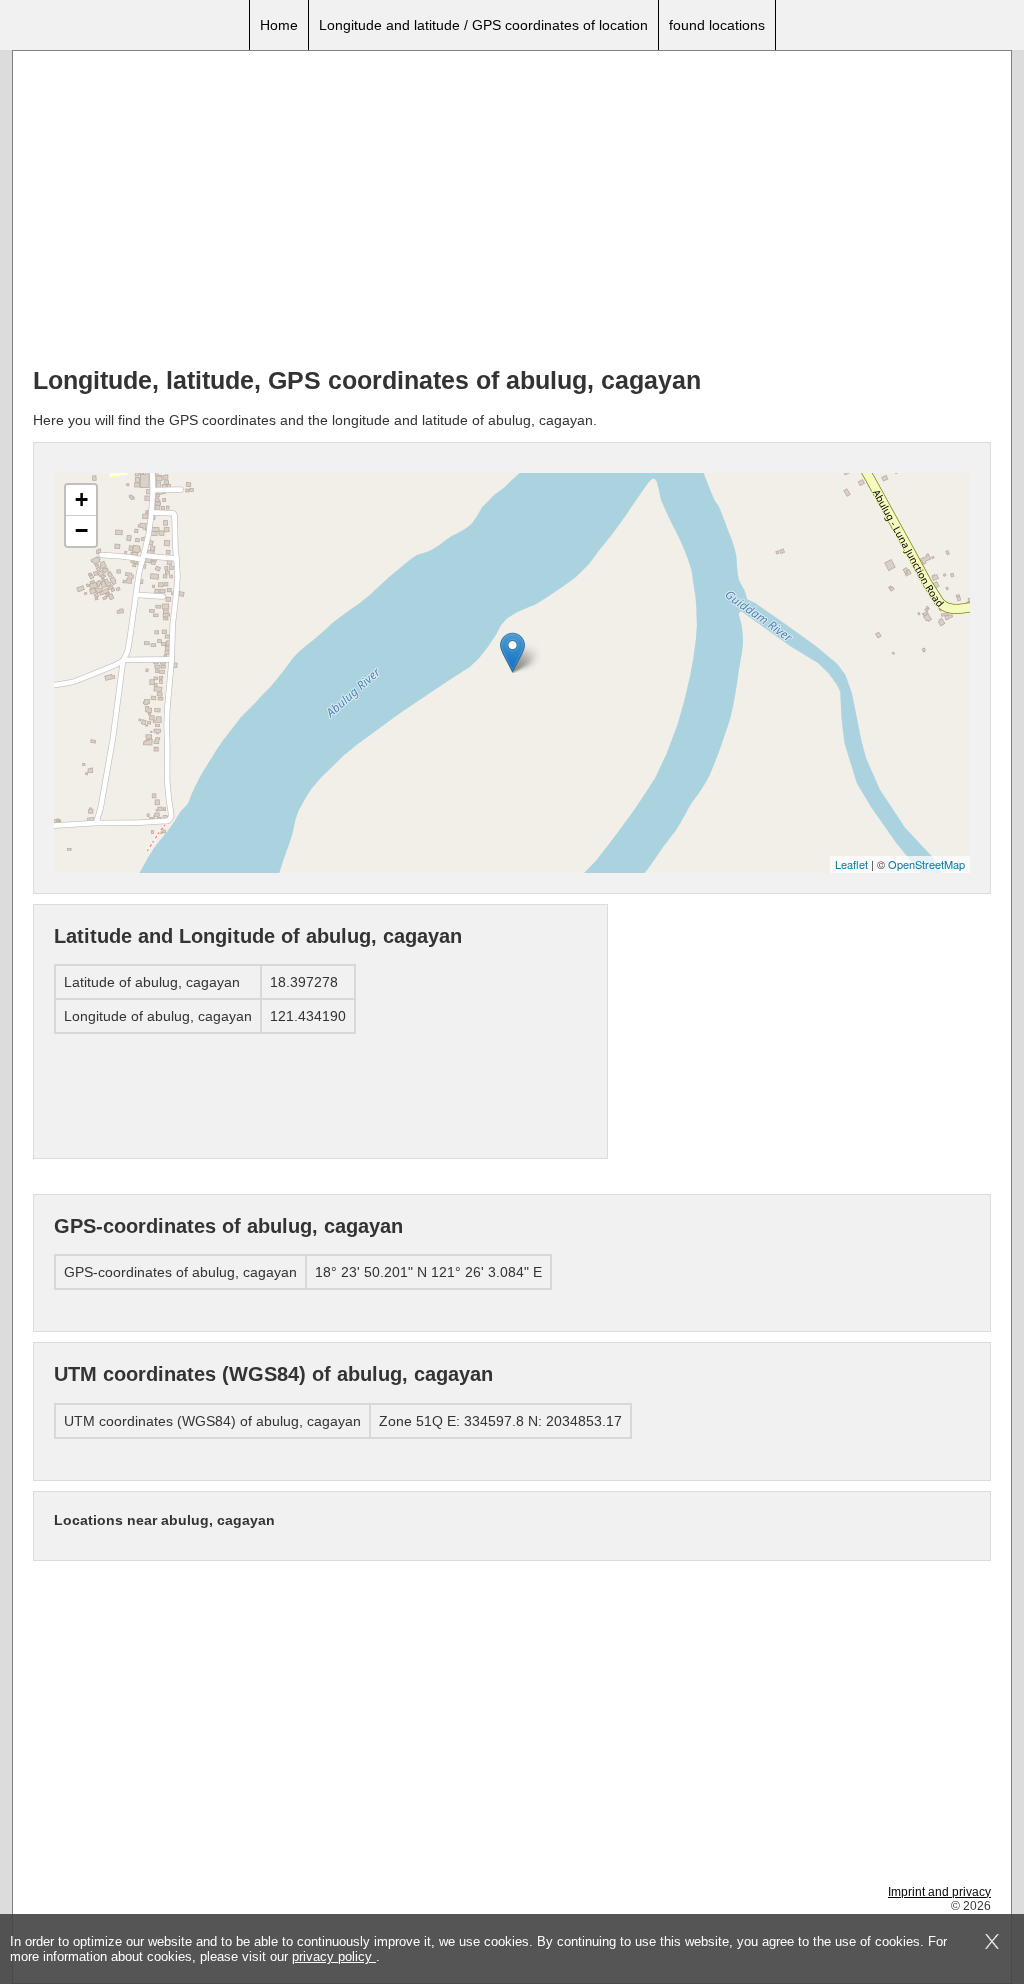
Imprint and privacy (939, 1892)
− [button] (81, 530)
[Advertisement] (512, 211)
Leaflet (851, 864)
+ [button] (81, 499)
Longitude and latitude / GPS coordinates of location (483, 25)
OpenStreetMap (926, 864)
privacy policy (334, 1956)
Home (279, 25)
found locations (717, 25)
